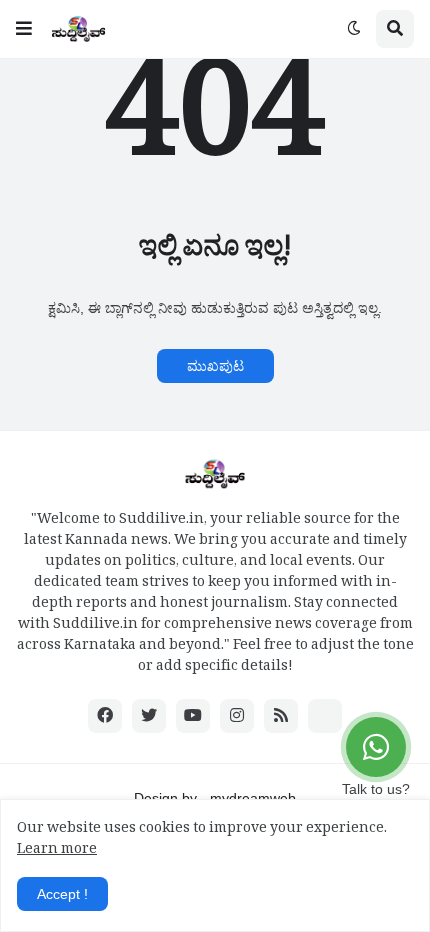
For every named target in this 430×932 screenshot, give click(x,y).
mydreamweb (253, 798)
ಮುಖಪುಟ (215, 366)
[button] (24, 29)
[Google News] (325, 716)
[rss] (281, 716)
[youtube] (193, 716)
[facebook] (105, 716)
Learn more (57, 851)
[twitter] (149, 716)
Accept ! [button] (62, 894)
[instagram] (237, 716)
